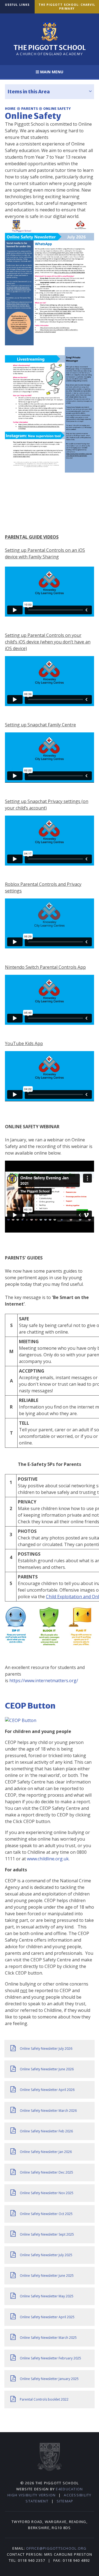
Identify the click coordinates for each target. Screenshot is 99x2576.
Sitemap (65, 2501)
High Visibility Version (31, 2495)
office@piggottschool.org (56, 2548)
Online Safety (57, 109)
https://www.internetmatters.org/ (44, 1681)
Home (10, 109)
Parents (30, 109)
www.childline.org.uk (48, 1859)
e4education (69, 2489)
